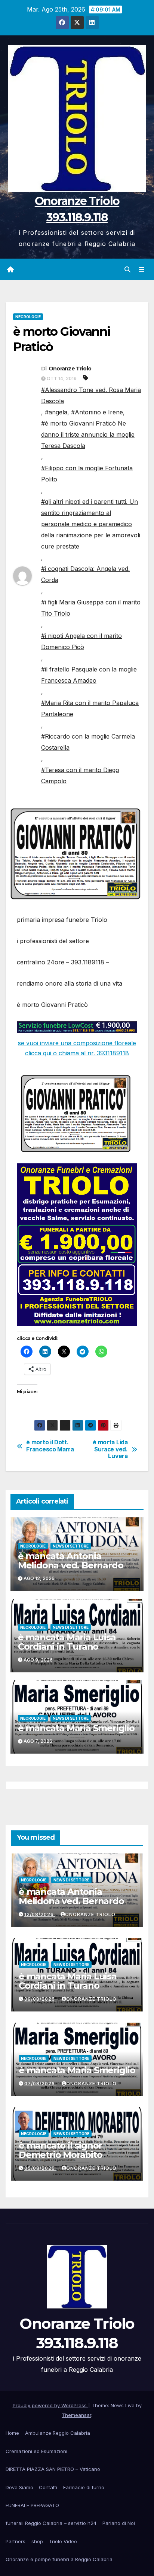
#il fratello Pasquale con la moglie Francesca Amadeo (89, 675)
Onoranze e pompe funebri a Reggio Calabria (59, 2559)
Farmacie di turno (84, 2487)
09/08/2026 (40, 1999)
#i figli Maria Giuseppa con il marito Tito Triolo (91, 608)
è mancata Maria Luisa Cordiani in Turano (67, 1642)
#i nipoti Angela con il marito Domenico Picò (81, 641)
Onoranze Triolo (70, 369)
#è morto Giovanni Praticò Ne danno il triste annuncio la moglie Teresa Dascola (88, 434)
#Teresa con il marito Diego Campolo (80, 775)
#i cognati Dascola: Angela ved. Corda (85, 574)
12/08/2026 (40, 1914)
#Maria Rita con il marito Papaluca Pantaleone (90, 708)
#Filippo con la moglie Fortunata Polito (87, 474)
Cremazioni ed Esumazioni (36, 2451)
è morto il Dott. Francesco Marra (50, 1446)
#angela (56, 412)
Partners (16, 2541)
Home (12, 2433)
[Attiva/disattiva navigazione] (142, 269)
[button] (127, 269)
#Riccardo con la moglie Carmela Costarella (88, 742)
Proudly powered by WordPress (50, 2405)
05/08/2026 (40, 2168)
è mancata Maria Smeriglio (76, 1728)
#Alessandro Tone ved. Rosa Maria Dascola (91, 395)
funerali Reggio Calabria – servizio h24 (51, 2523)
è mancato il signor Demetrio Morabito (61, 2150)
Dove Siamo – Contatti (31, 2487)
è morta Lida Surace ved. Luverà (110, 1449)
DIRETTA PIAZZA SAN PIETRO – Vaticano (53, 2469)
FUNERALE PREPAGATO (32, 2505)
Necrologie (28, 317)
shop (37, 2541)
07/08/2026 (40, 2084)
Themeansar (76, 2415)
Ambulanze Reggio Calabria (58, 2433)
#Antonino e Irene (97, 412)
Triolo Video (63, 2541)
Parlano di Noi (119, 2523)
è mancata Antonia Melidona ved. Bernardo (71, 1561)
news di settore (71, 1546)
